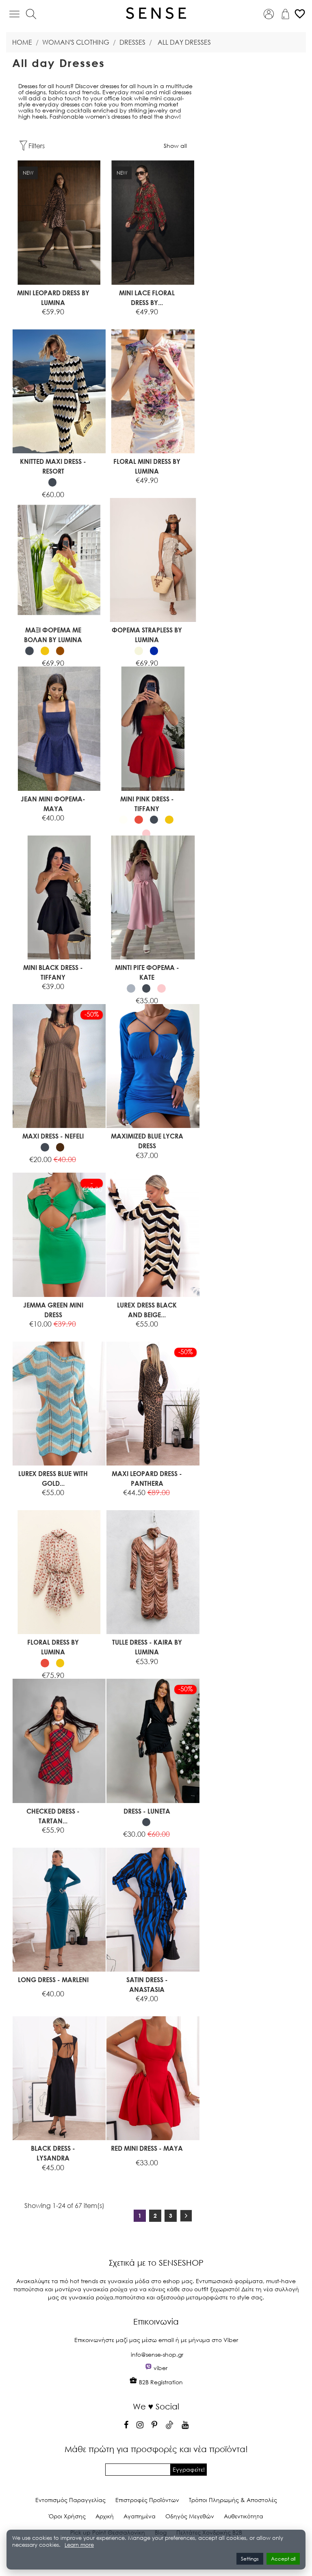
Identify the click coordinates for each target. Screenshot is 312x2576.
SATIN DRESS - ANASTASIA (147, 1984)
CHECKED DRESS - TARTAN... (53, 1816)
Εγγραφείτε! (189, 2469)
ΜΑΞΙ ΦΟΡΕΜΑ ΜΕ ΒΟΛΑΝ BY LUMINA (53, 635)
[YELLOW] (45, 651)
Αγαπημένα (140, 2516)
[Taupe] (60, 651)
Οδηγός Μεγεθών (190, 2516)
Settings (250, 2559)
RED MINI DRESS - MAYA (147, 2148)
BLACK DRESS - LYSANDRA (53, 2153)
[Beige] (139, 651)
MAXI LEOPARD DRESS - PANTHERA (147, 1478)
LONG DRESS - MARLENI (53, 1980)
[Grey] (131, 988)
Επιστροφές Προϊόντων (147, 2500)
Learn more (79, 2545)
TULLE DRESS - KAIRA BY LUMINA (147, 1647)
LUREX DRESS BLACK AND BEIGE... (147, 1310)
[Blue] (154, 651)
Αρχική (105, 2516)
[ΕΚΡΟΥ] (75, 651)
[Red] (139, 820)
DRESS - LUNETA (147, 1811)
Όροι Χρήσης (67, 2516)
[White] (123, 820)
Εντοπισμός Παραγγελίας (70, 2500)
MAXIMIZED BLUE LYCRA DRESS (147, 1141)
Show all (175, 146)
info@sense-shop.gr (157, 2354)
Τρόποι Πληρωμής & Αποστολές (233, 2500)
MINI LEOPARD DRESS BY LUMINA (53, 298)
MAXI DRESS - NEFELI (53, 1136)
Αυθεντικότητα (244, 2516)
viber (160, 2368)
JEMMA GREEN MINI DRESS (53, 1310)
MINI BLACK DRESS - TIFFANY (53, 972)
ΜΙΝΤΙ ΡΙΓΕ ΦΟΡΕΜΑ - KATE (147, 972)
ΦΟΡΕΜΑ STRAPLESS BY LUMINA (147, 635)
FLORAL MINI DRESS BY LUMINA (147, 466)
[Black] (53, 482)
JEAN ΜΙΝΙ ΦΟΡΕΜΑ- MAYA (53, 804)
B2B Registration (160, 2382)
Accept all (283, 2559)
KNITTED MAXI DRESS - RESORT (53, 466)
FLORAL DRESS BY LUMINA (53, 1647)
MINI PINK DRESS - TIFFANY (147, 804)
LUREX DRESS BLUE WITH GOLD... (53, 1478)
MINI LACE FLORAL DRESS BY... (147, 298)
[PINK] (146, 834)
